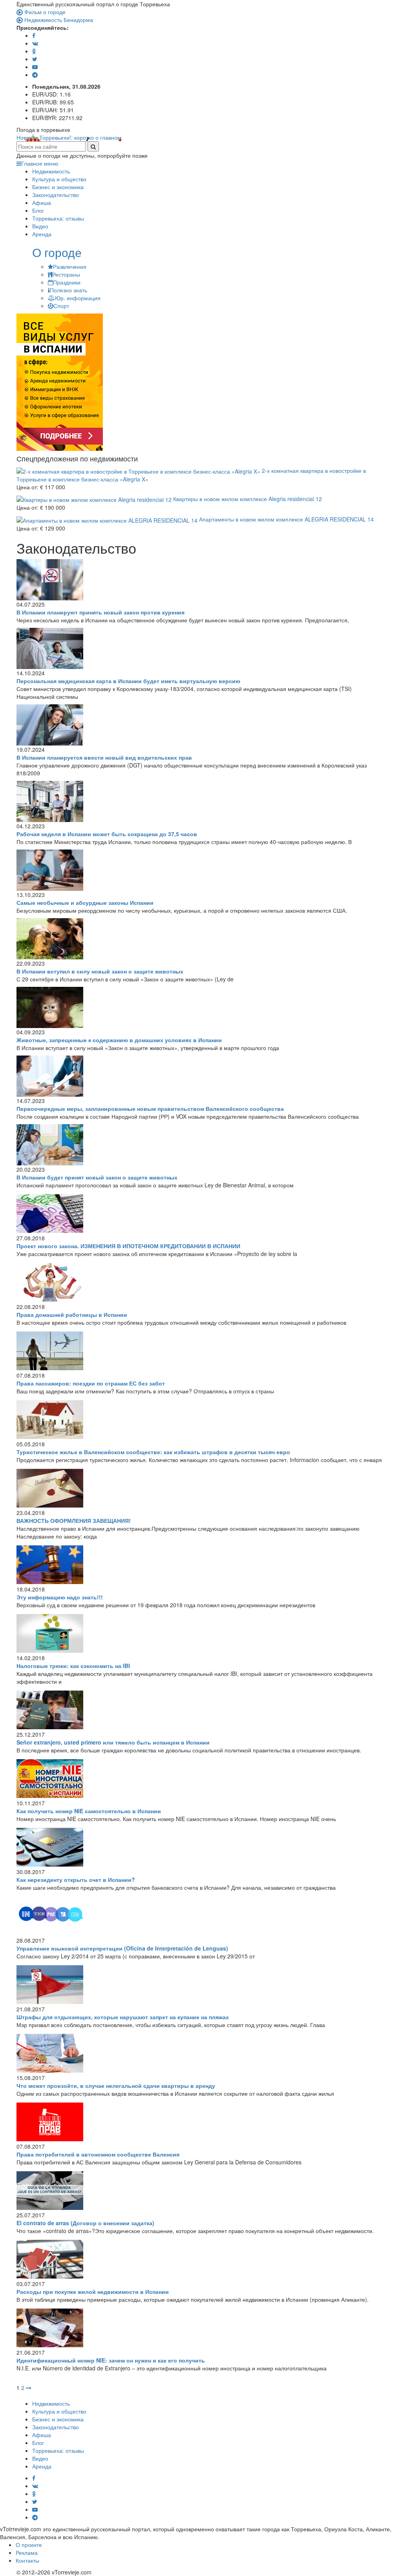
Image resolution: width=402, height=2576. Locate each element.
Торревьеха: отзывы (58, 218)
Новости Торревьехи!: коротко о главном (69, 137)
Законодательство (56, 195)
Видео (40, 226)
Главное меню (40, 163)
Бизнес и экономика (58, 187)
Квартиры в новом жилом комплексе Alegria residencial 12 (247, 499)
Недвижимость (51, 171)
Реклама (27, 2552)
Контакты (27, 2560)
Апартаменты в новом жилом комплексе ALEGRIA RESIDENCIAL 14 (286, 519)
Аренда (42, 234)
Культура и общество (59, 179)
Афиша (42, 202)
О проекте (29, 2545)
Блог (38, 210)
